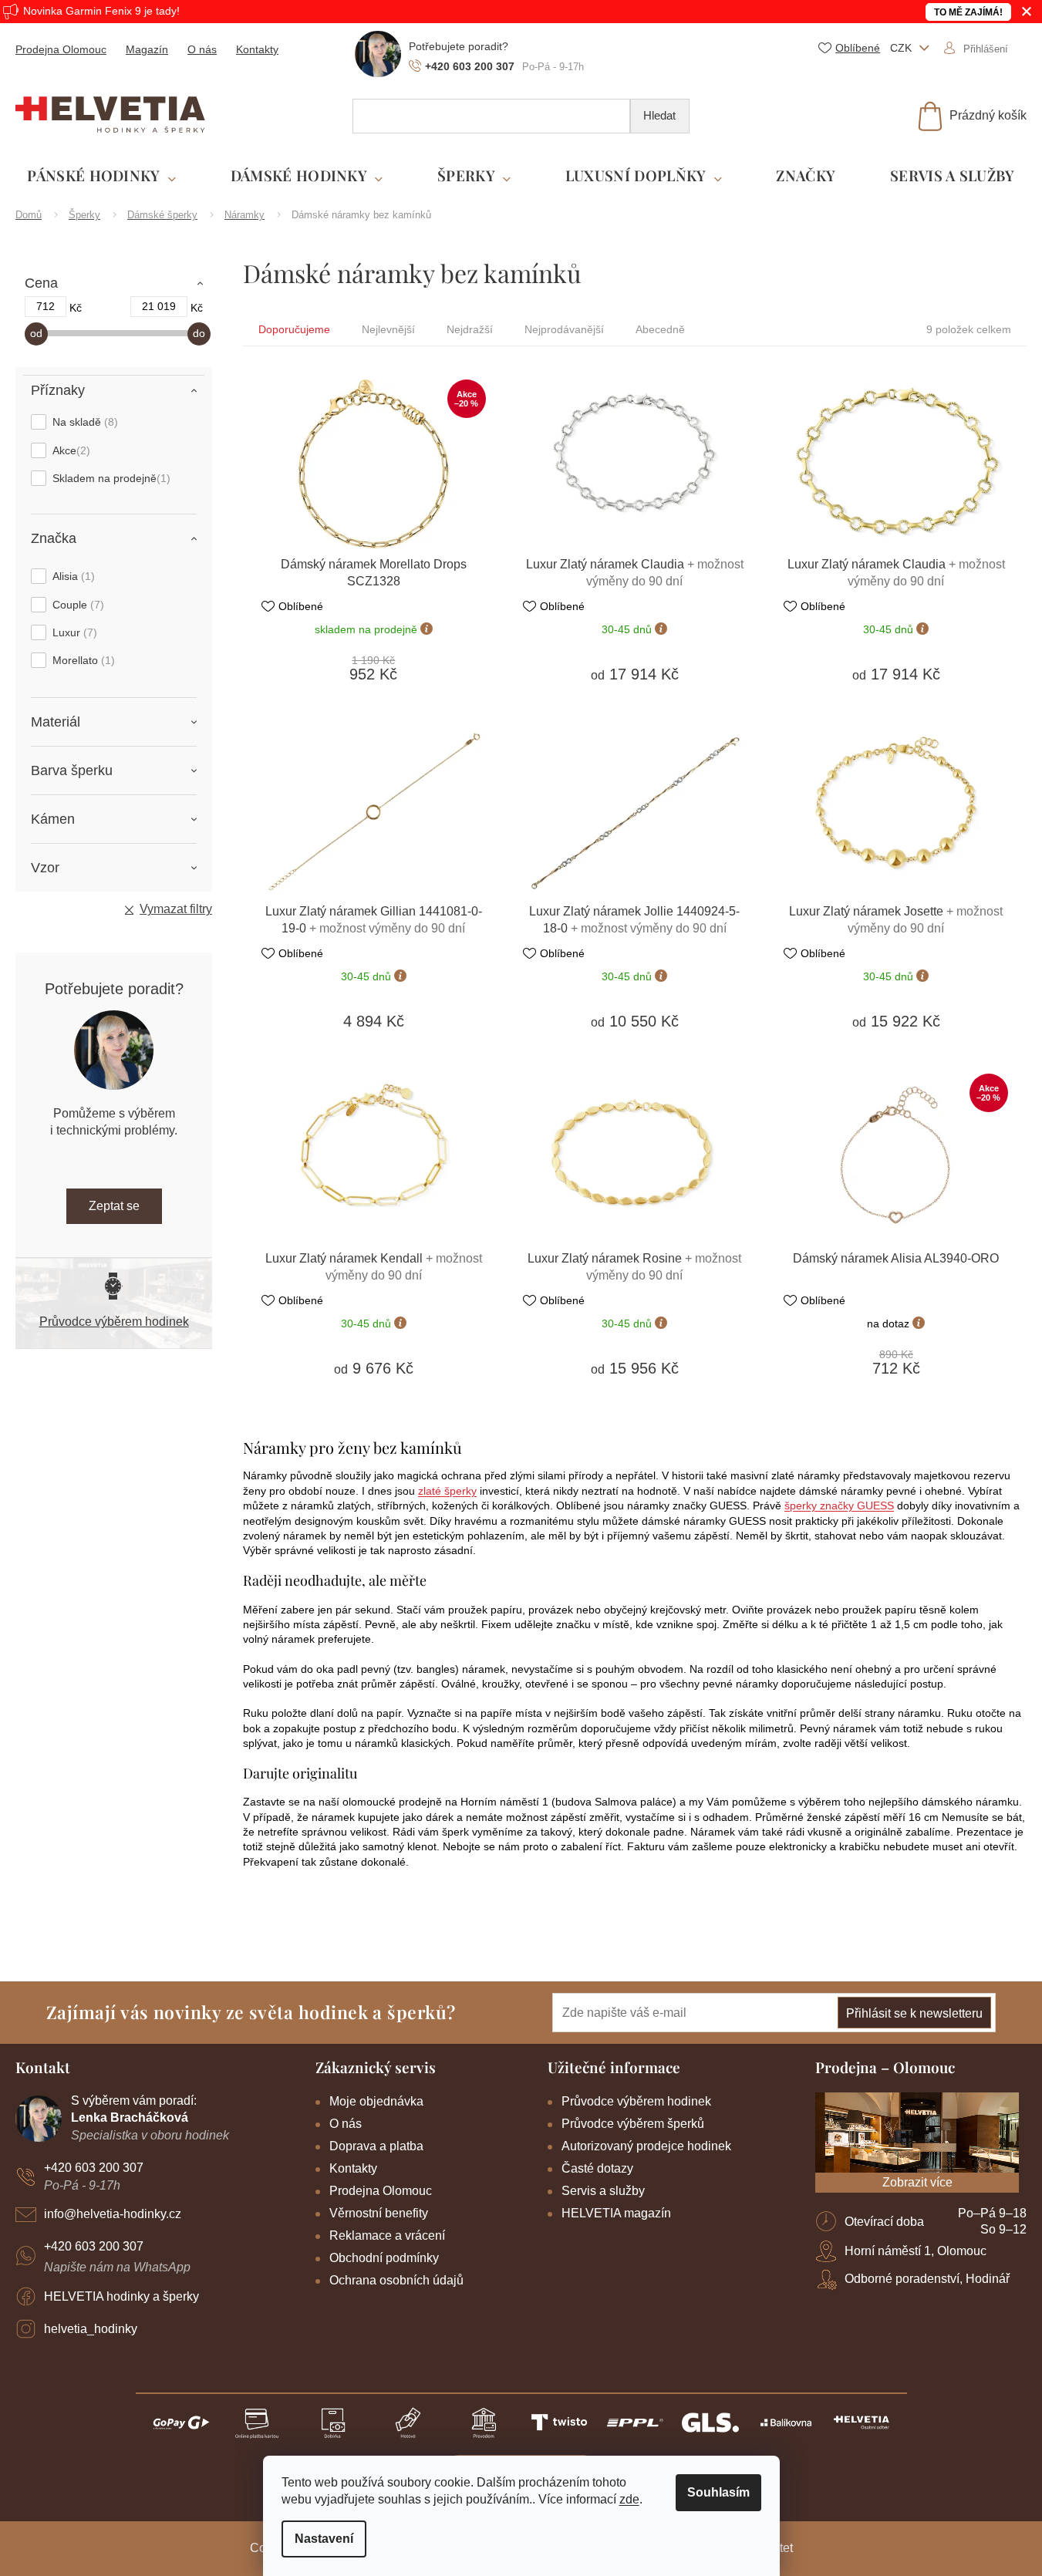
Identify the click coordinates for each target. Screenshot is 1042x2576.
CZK (902, 48)
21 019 (159, 306)
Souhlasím (718, 2492)
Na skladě (83, 422)
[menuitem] (101, 176)
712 (46, 306)
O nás (202, 49)
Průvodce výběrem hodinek (114, 1322)
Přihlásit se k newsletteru (914, 2013)
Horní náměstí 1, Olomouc (916, 2251)
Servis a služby (603, 2191)
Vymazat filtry (176, 909)
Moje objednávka (376, 2101)
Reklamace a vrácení (387, 2235)
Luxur (73, 632)
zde (629, 2499)
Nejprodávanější (564, 329)
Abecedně (660, 329)
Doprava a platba (376, 2146)
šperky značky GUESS (839, 1505)
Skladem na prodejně (110, 478)
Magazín (147, 49)
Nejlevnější (388, 329)
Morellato (82, 660)
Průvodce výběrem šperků (633, 2124)
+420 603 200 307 (94, 2168)
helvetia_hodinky (91, 2329)
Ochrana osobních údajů (396, 2280)
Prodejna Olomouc (61, 49)
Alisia (72, 576)
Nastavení (324, 2539)
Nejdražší (470, 329)
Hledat (659, 115)
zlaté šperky (447, 1491)
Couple (76, 605)
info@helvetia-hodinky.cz (113, 2214)
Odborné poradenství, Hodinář (927, 2279)
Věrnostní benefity (379, 2213)
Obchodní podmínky (384, 2258)
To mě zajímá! (968, 12)
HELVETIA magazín (616, 2213)
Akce (69, 450)
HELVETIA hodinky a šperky (121, 2296)
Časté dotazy (597, 2168)
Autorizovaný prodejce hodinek (646, 2146)
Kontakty (257, 49)
